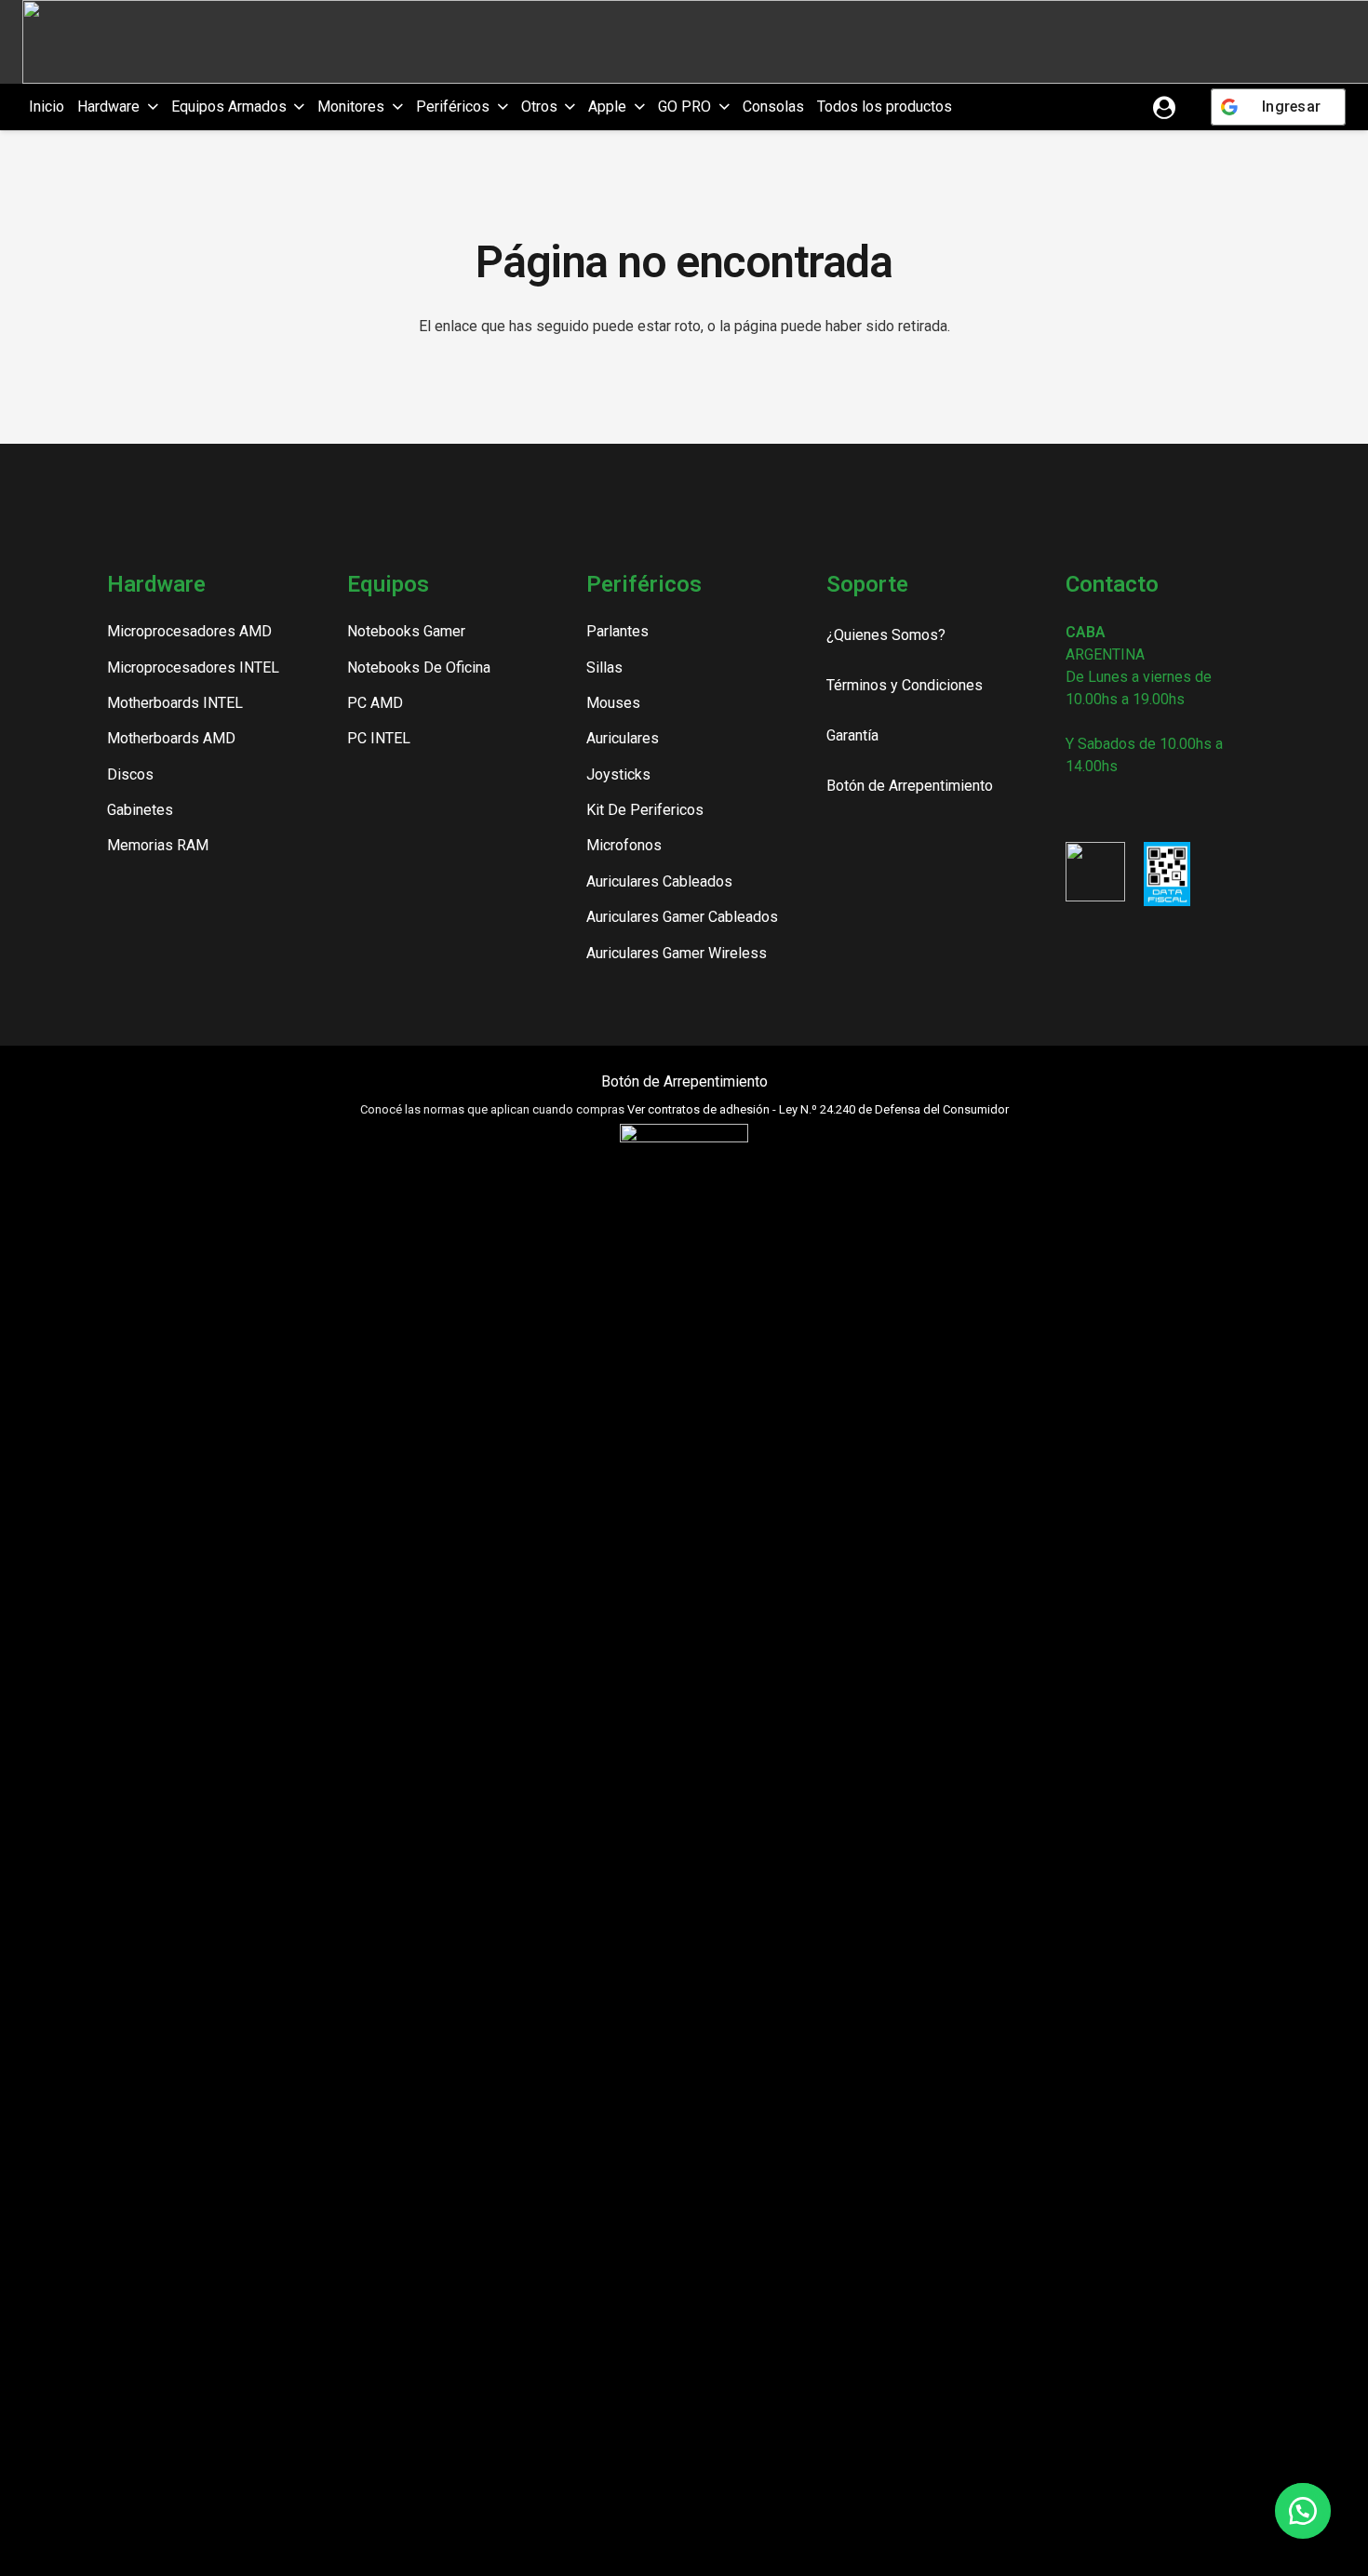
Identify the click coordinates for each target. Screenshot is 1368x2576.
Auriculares (623, 738)
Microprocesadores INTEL (193, 667)
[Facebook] (1106, 809)
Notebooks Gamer (406, 631)
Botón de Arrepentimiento (684, 1081)
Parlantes (617, 631)
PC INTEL (379, 738)
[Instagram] (1073, 810)
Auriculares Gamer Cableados (682, 917)
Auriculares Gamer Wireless (677, 953)
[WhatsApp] (1169, 809)
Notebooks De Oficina (419, 667)
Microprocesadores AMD (189, 631)
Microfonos (624, 845)
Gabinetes (140, 810)
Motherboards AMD (171, 738)
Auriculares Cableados (659, 881)
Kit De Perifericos (645, 810)
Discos (130, 774)
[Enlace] (1164, 107)
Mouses (613, 703)
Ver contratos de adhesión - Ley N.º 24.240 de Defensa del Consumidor (818, 1109)
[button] (149, 107)
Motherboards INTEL (175, 703)
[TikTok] (1138, 809)
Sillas (604, 667)
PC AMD (375, 703)
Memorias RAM (158, 845)
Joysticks (618, 774)
